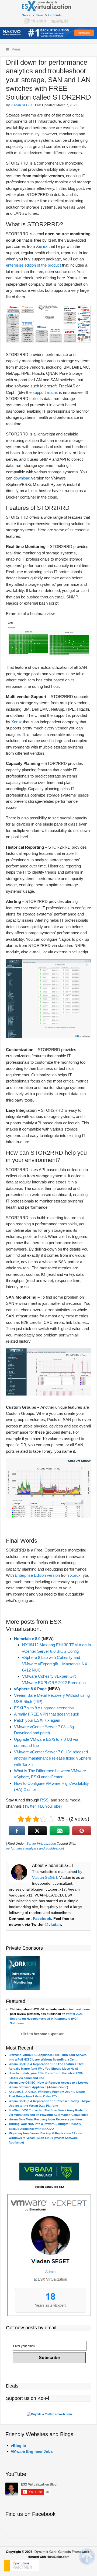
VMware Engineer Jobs (32, 2451)
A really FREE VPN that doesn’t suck (47, 1714)
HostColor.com (58, 2557)
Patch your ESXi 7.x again (37, 1720)
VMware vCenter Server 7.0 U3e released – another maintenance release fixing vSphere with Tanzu (53, 1758)
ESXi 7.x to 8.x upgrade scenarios (44, 1708)
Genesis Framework (74, 2552)
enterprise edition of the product (33, 265)
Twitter (30, 1806)
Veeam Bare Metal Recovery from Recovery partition (45, 2119)
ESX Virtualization (49, 13)
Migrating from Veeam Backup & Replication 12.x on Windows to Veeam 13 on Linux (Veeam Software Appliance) (45, 2138)
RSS (44, 1800)
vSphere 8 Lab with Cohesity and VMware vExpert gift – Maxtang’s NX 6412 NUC (55, 1664)
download (22, 478)
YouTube (53, 1806)
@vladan (53, 1924)
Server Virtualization (41, 1844)
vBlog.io (18, 2446)
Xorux (42, 246)
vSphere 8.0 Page (30, 1689)
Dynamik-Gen (45, 2552)
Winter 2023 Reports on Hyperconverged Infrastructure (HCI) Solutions (46, 2018)
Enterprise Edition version (37, 1575)
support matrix (45, 392)
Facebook (42, 1919)
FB (40, 1806)
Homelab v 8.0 (27, 1639)
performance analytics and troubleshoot (35, 1848)
